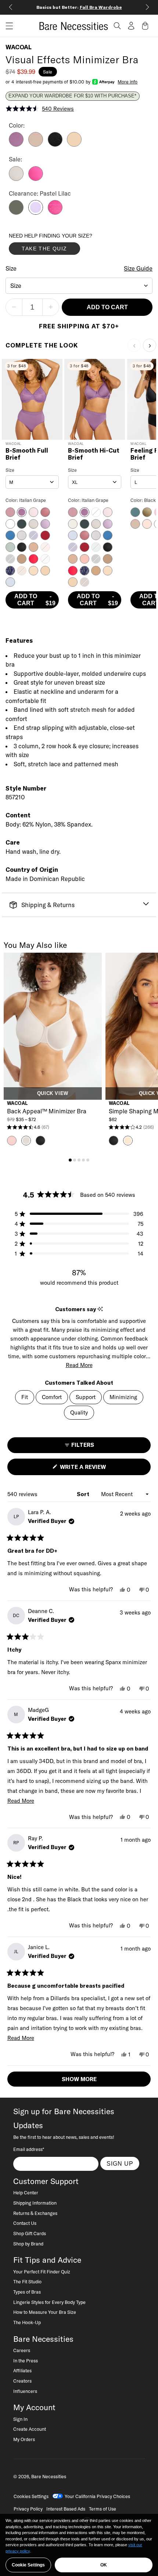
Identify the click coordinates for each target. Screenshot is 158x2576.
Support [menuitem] (86, 1397)
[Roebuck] (36, 145)
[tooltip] (100, 1309)
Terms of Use (103, 2509)
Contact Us (25, 2223)
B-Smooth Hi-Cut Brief (94, 454)
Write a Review (95, 1469)
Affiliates (22, 2370)
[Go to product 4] (83, 1160)
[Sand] (74, 145)
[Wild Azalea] (36, 179)
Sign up (120, 2163)
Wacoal (19, 47)
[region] (79, 2545)
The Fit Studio (27, 2281)
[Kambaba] (16, 213)
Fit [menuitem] (25, 1397)
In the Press (26, 2361)
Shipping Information (35, 2203)
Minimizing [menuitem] (123, 1397)
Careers (22, 2350)
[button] (7, 26)
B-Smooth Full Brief (27, 454)
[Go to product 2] (75, 1160)
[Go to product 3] (79, 1160)
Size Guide (138, 268)
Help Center (26, 2193)
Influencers (25, 2391)
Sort (84, 1494)
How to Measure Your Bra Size (45, 2312)
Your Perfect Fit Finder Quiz (42, 2272)
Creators (22, 2381)
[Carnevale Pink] (55, 213)
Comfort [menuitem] (52, 1397)
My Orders (24, 2439)
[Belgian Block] (16, 179)
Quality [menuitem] (79, 1412)
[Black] (55, 145)
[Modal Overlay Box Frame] (64, 246)
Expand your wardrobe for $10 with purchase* (72, 96)
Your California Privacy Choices (97, 2496)
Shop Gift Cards (30, 2233)
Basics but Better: (79, 7)
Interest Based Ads (66, 2509)
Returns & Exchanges (35, 2213)
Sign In (20, 2419)
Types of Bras (27, 2292)
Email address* (29, 2149)
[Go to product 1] (70, 1160)
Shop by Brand (28, 2244)
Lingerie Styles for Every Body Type (49, 2302)
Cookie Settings (28, 2565)
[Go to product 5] (88, 1160)
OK (104, 2565)
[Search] (117, 26)
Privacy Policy (28, 2509)
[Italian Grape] (16, 145)
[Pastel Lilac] (36, 213)
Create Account (30, 2429)
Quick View (53, 1093)
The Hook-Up (27, 2322)
